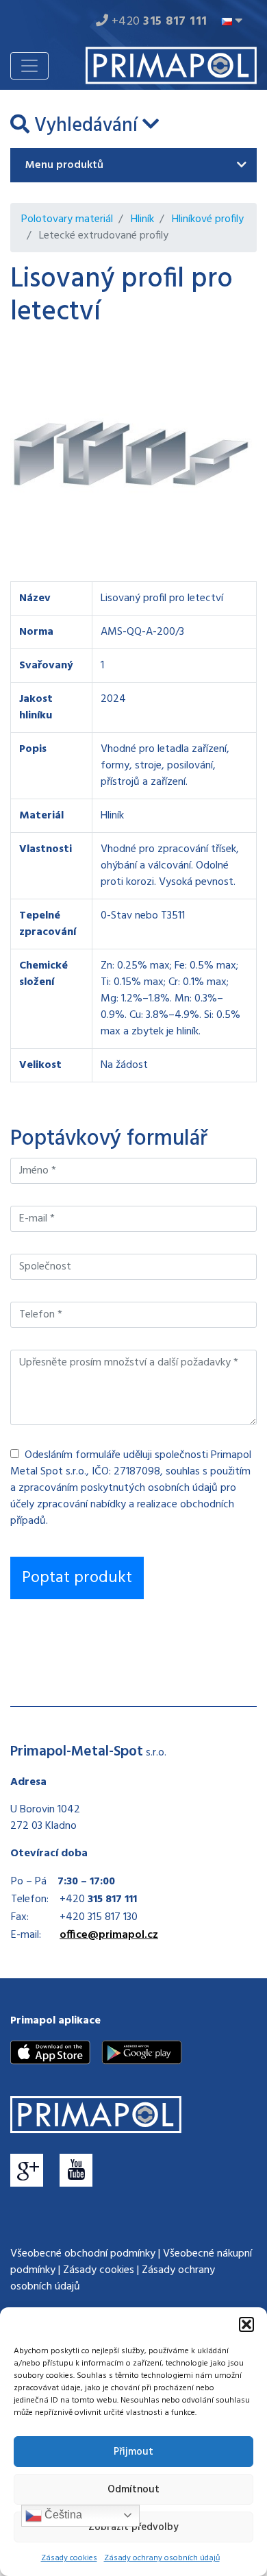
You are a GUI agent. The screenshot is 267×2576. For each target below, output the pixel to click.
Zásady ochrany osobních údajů (162, 2558)
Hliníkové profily (208, 219)
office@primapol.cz (109, 1935)
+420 (158, 22)
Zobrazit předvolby (133, 2527)
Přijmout (133, 2452)
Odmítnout (133, 2490)
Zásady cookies (69, 2558)
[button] (246, 2324)
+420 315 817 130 (99, 1917)
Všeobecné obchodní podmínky (83, 2254)
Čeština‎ (62, 2515)
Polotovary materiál (67, 219)
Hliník (142, 219)
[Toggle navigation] (29, 66)
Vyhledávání (86, 126)
